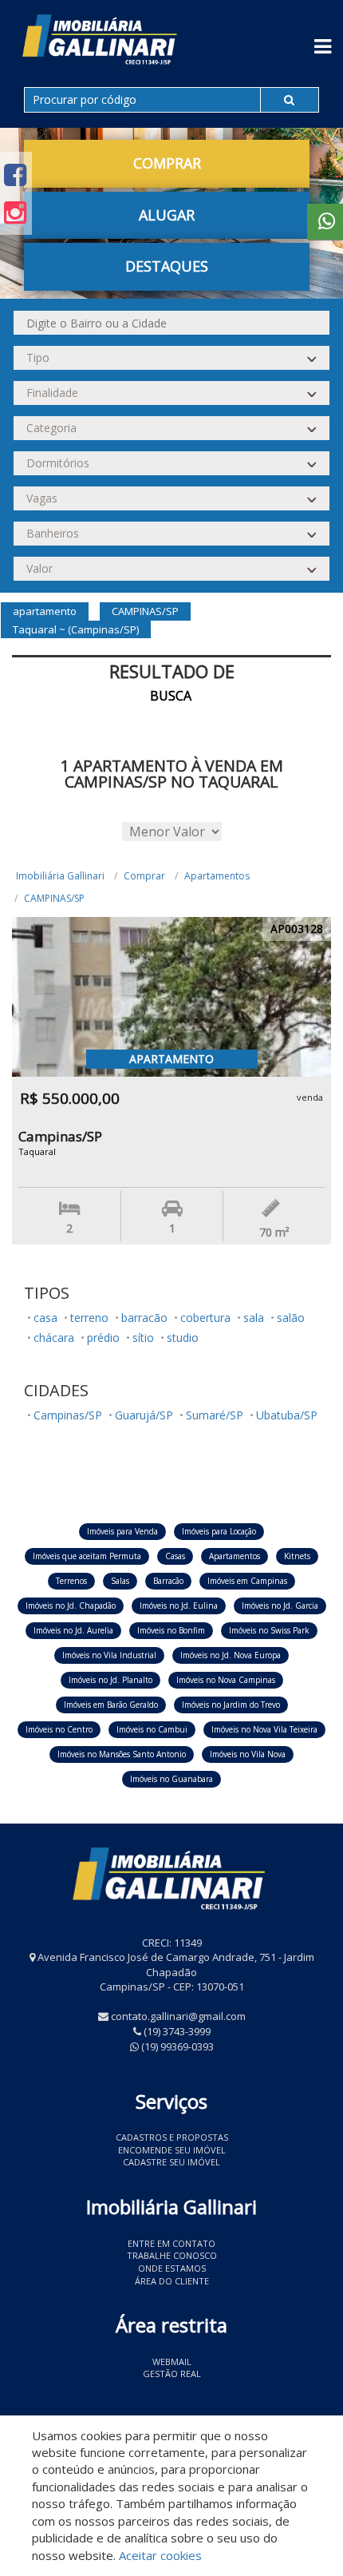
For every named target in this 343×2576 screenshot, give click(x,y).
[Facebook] (15, 175)
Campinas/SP (68, 1415)
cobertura (205, 1318)
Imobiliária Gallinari (60, 876)
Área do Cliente (172, 2281)
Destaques (167, 266)
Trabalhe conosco (172, 2255)
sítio (143, 1338)
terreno (89, 1318)
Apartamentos (217, 876)
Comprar (144, 876)
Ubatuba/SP (287, 1415)
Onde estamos (172, 2268)
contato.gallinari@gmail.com (178, 2016)
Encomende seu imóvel (172, 2150)
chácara (54, 1338)
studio (183, 1338)
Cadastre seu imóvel (171, 2162)
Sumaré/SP (215, 1415)
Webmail (172, 2362)
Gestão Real (172, 2374)
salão (291, 1318)
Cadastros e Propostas (172, 2137)
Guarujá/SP (144, 1415)
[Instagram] (15, 212)
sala (254, 1318)
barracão (144, 1318)
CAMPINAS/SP (54, 898)
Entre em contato (171, 2243)
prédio (103, 1338)
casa (45, 1318)
